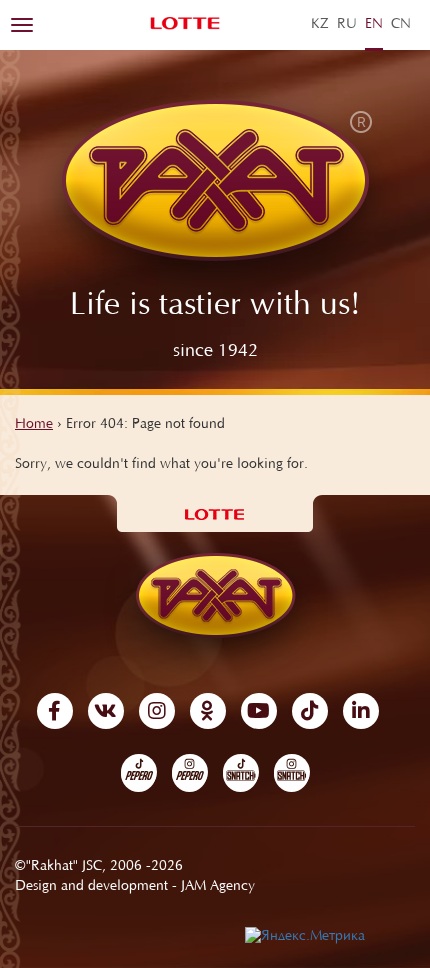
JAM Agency (218, 887)
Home (34, 425)
